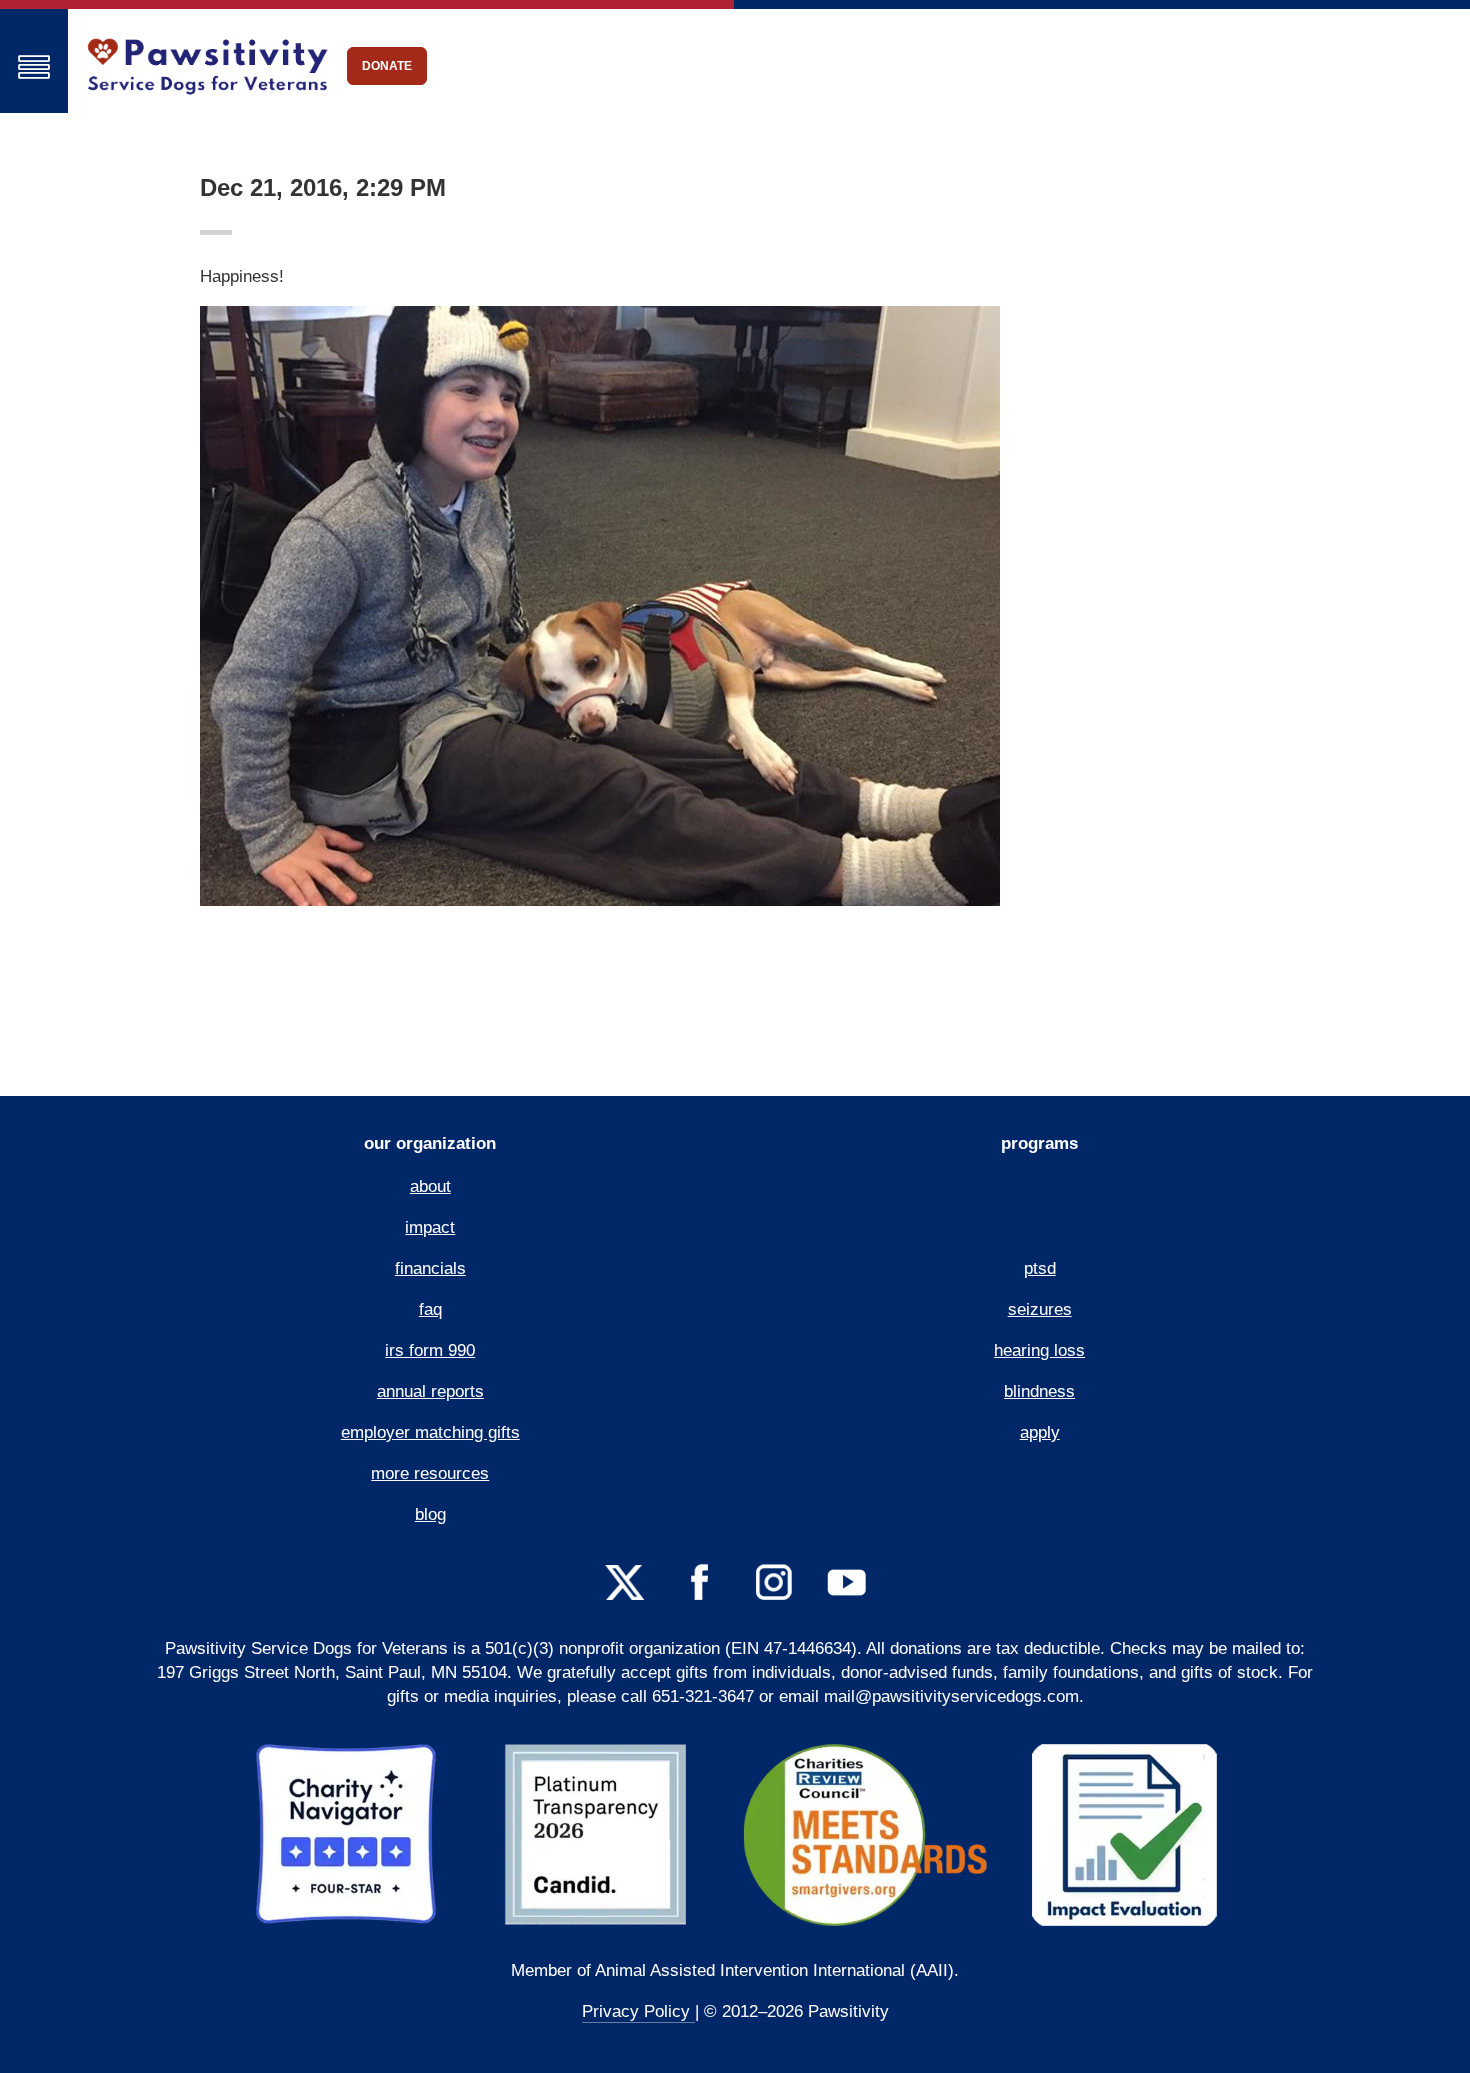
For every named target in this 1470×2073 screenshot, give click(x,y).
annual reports (430, 1391)
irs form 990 (430, 1350)
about (430, 1186)
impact (430, 1227)
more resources (430, 1473)
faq (430, 1309)
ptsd (1040, 1268)
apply (1040, 1432)
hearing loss (1039, 1350)
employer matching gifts (430, 1432)
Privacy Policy (638, 2011)
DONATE (387, 66)
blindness (1039, 1391)
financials (430, 1268)
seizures (1040, 1309)
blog (430, 1514)
